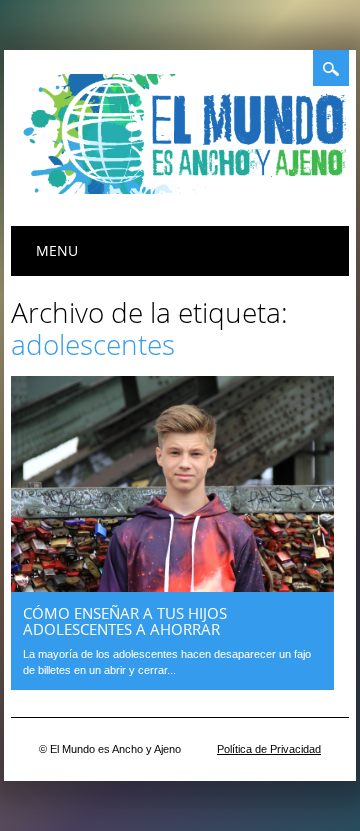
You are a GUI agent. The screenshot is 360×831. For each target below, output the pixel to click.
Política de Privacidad (269, 749)
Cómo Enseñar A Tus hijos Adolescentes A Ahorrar (125, 621)
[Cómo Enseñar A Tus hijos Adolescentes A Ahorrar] (172, 586)
